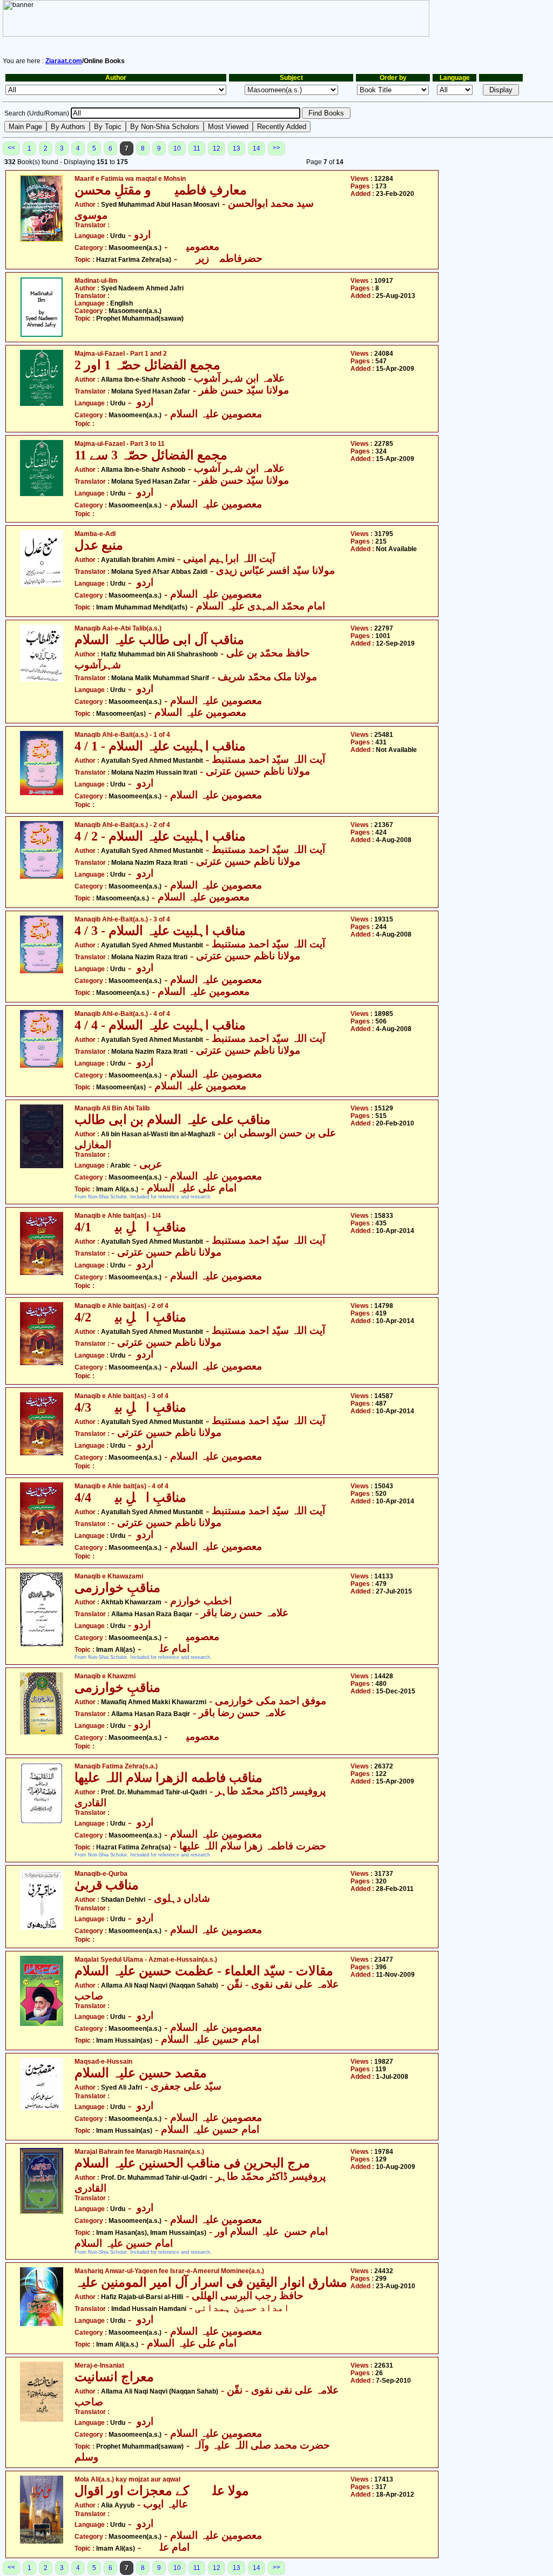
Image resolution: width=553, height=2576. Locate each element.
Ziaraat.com (64, 61)
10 (177, 148)
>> (276, 148)
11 (197, 148)
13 (237, 148)
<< (11, 148)
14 (257, 148)
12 (217, 148)
